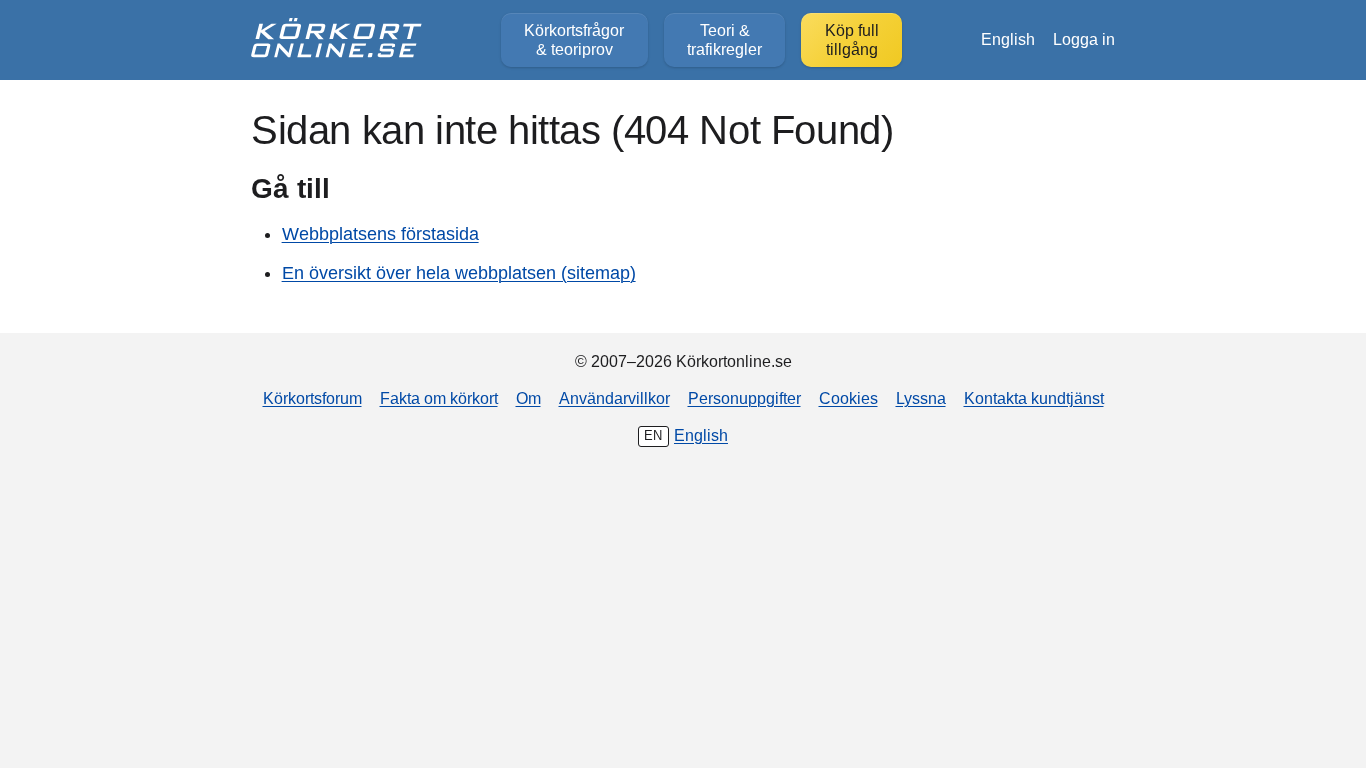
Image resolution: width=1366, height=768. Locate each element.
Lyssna (921, 398)
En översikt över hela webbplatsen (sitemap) (459, 273)
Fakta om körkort (439, 398)
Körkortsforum (312, 398)
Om (528, 398)
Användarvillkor (614, 398)
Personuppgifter (744, 398)
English (1008, 39)
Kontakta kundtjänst (1034, 398)
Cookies (848, 398)
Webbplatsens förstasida (380, 234)
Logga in (1084, 39)
